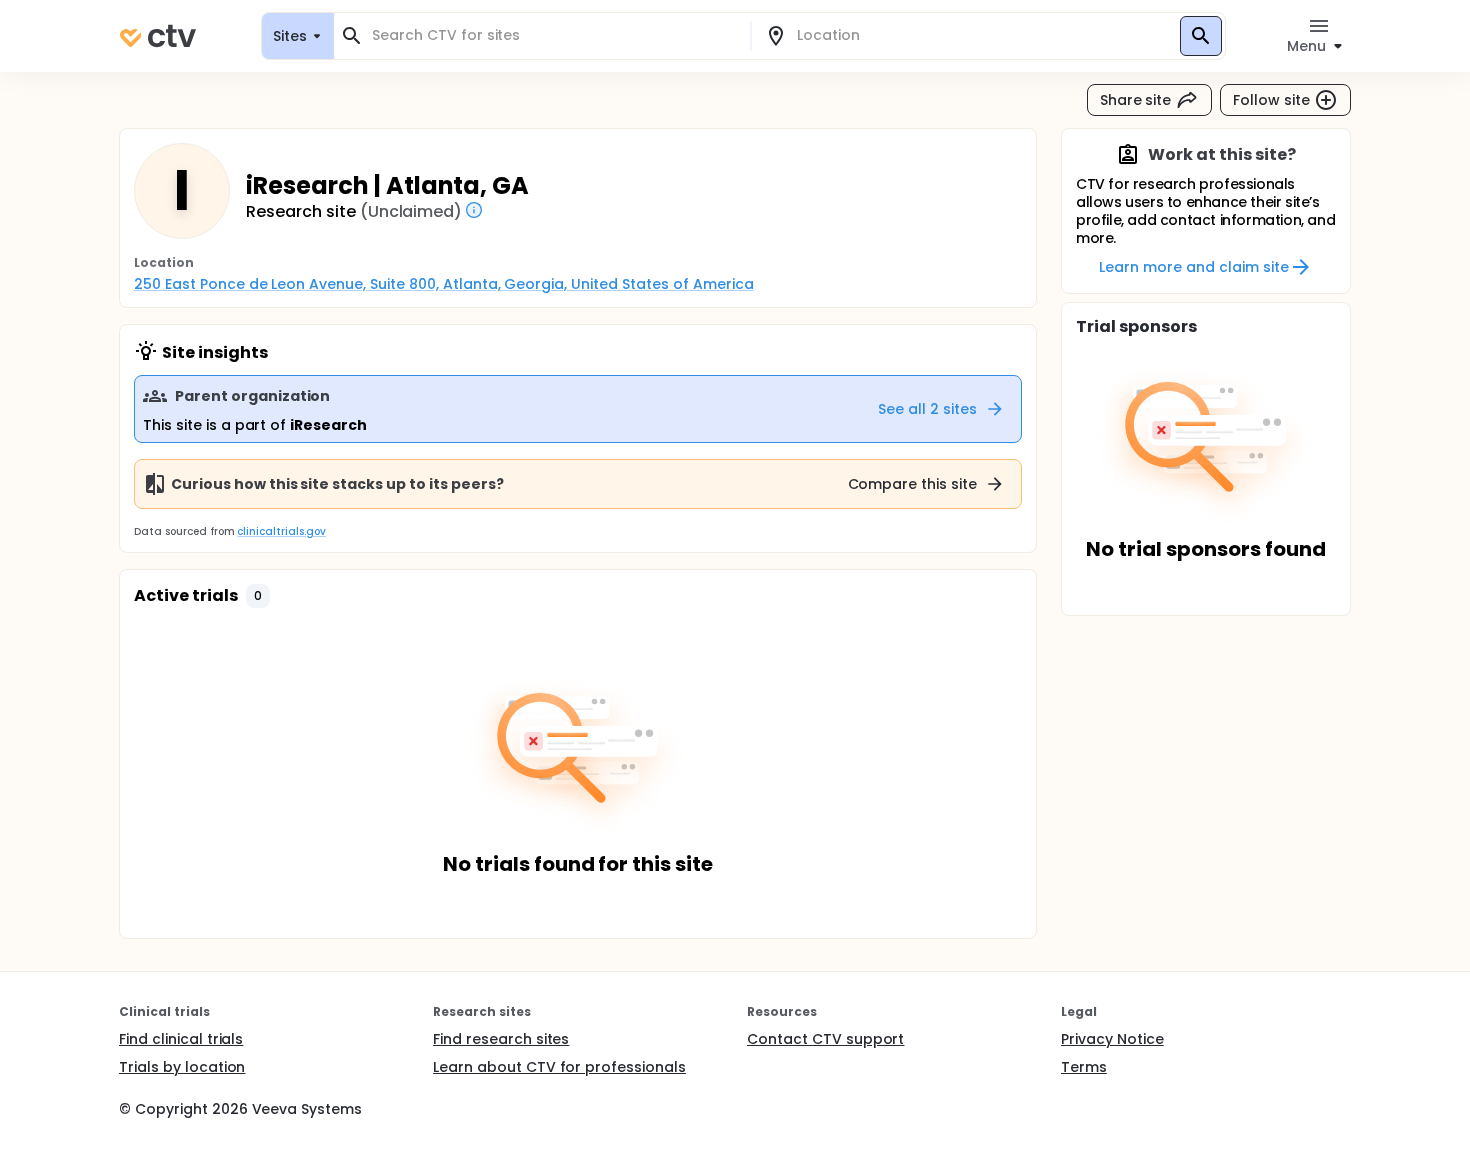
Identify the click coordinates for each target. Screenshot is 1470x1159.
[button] (258, 596)
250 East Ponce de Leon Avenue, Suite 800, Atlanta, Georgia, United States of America (443, 284)
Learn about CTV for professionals (559, 1067)
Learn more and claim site (1193, 267)
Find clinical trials (181, 1039)
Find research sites (501, 1039)
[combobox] (554, 35)
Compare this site (913, 484)
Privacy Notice (1112, 1039)
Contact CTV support (825, 1039)
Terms (1084, 1067)
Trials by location (182, 1067)
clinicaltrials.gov (281, 531)
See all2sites (927, 409)
